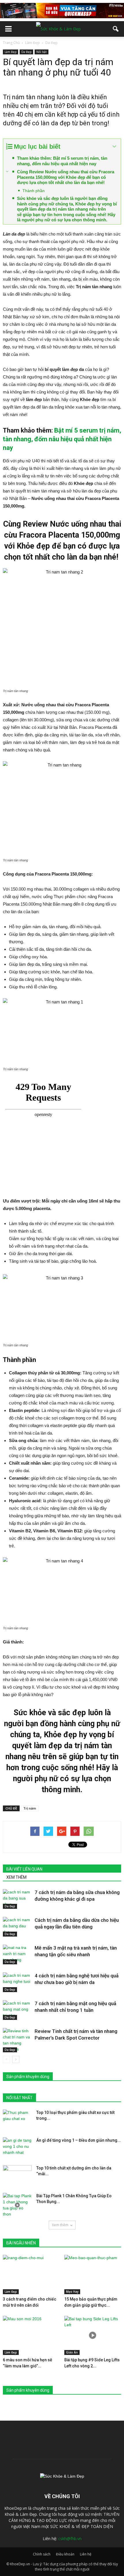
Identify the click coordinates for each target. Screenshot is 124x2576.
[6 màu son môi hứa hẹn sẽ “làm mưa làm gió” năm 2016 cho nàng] (31, 2336)
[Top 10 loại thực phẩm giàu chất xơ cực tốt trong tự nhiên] (17, 2120)
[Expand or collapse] (114, 147)
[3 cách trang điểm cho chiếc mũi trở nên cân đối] (31, 2275)
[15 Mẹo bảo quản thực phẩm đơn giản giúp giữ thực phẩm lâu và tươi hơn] (93, 2275)
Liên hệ (86, 2554)
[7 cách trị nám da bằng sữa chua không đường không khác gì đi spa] (17, 1899)
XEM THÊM (16, 1877)
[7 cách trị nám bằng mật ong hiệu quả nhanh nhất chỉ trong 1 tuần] (17, 2010)
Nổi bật (42, 52)
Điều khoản (65, 2554)
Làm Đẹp (11, 52)
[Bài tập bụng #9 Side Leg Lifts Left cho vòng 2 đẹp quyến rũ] (93, 2336)
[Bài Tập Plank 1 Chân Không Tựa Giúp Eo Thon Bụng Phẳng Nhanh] (17, 2205)
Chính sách (42, 2554)
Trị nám (30, 1808)
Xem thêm (60, 2225)
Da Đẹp (26, 52)
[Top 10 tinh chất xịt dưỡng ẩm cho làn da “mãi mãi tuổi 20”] (17, 2175)
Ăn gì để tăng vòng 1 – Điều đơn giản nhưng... (79, 2140)
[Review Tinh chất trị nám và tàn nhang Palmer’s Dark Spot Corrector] (17, 2040)
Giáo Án (72, 2352)
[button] (116, 29)
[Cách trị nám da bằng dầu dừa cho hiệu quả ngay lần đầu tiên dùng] (17, 1927)
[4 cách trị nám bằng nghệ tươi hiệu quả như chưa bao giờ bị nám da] (17, 1982)
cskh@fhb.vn (70, 2539)
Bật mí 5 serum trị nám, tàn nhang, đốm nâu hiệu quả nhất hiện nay (62, 439)
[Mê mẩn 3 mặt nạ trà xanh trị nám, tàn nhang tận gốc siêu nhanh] (17, 1955)
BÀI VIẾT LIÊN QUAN (24, 1869)
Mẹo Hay (72, 2292)
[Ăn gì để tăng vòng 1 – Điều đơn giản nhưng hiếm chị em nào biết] (17, 2147)
